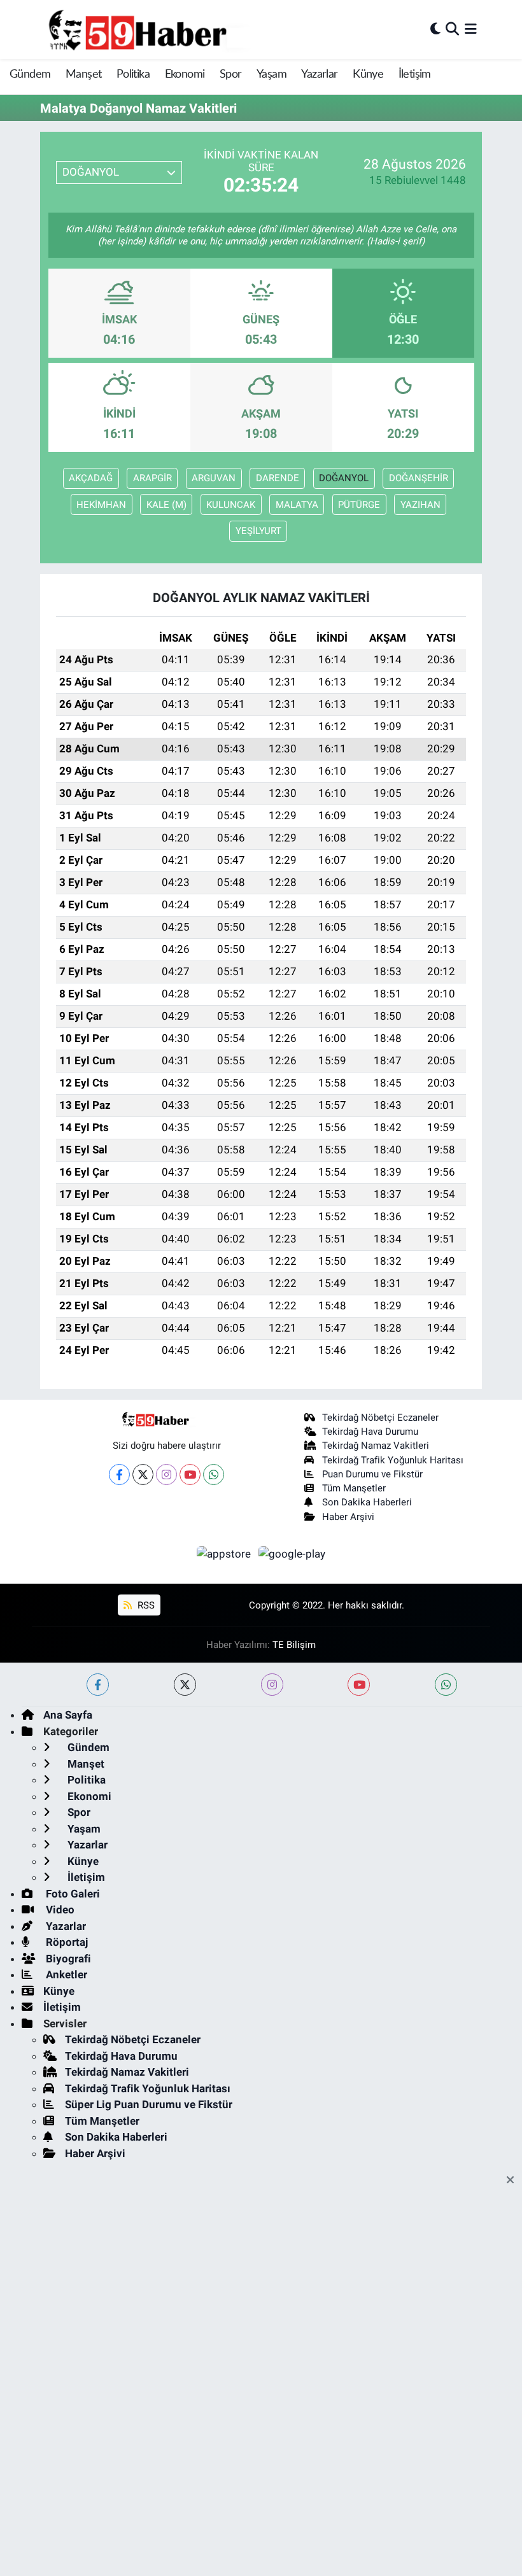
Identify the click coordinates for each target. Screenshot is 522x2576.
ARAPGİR (152, 478)
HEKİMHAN (101, 505)
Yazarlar (319, 74)
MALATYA (297, 505)
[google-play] (292, 1553)
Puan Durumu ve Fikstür (372, 1474)
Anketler (65, 1974)
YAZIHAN (420, 505)
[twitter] (185, 1685)
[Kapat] (514, 2181)
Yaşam (272, 74)
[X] (143, 1475)
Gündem (30, 74)
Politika (133, 74)
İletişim (415, 74)
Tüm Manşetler (354, 1488)
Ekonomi (185, 74)
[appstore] (225, 1553)
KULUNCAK (231, 505)
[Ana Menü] (471, 29)
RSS (145, 1605)
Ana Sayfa (68, 1715)
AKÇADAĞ (91, 478)
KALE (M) (166, 505)
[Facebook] (119, 1475)
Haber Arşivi (348, 1517)
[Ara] (452, 29)
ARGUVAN (214, 478)
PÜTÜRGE (359, 505)
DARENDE (278, 478)
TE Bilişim (294, 1645)
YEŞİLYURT (258, 531)
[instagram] (272, 1685)
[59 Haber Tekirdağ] (167, 30)
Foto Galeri (72, 1894)
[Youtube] (190, 1475)
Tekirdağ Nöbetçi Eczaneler (380, 1418)
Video (59, 1910)
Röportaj (66, 1942)
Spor (231, 74)
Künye (368, 74)
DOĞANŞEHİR (419, 478)
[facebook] (98, 1685)
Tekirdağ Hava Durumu (370, 1432)
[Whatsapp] (214, 1475)
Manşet (83, 74)
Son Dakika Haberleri (367, 1502)
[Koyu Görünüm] (435, 29)
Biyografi (67, 1959)
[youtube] (359, 1685)
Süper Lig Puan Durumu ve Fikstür (149, 2104)
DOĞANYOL (344, 478)
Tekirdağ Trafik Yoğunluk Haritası (393, 1460)
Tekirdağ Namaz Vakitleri (376, 1446)
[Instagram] (166, 1475)
